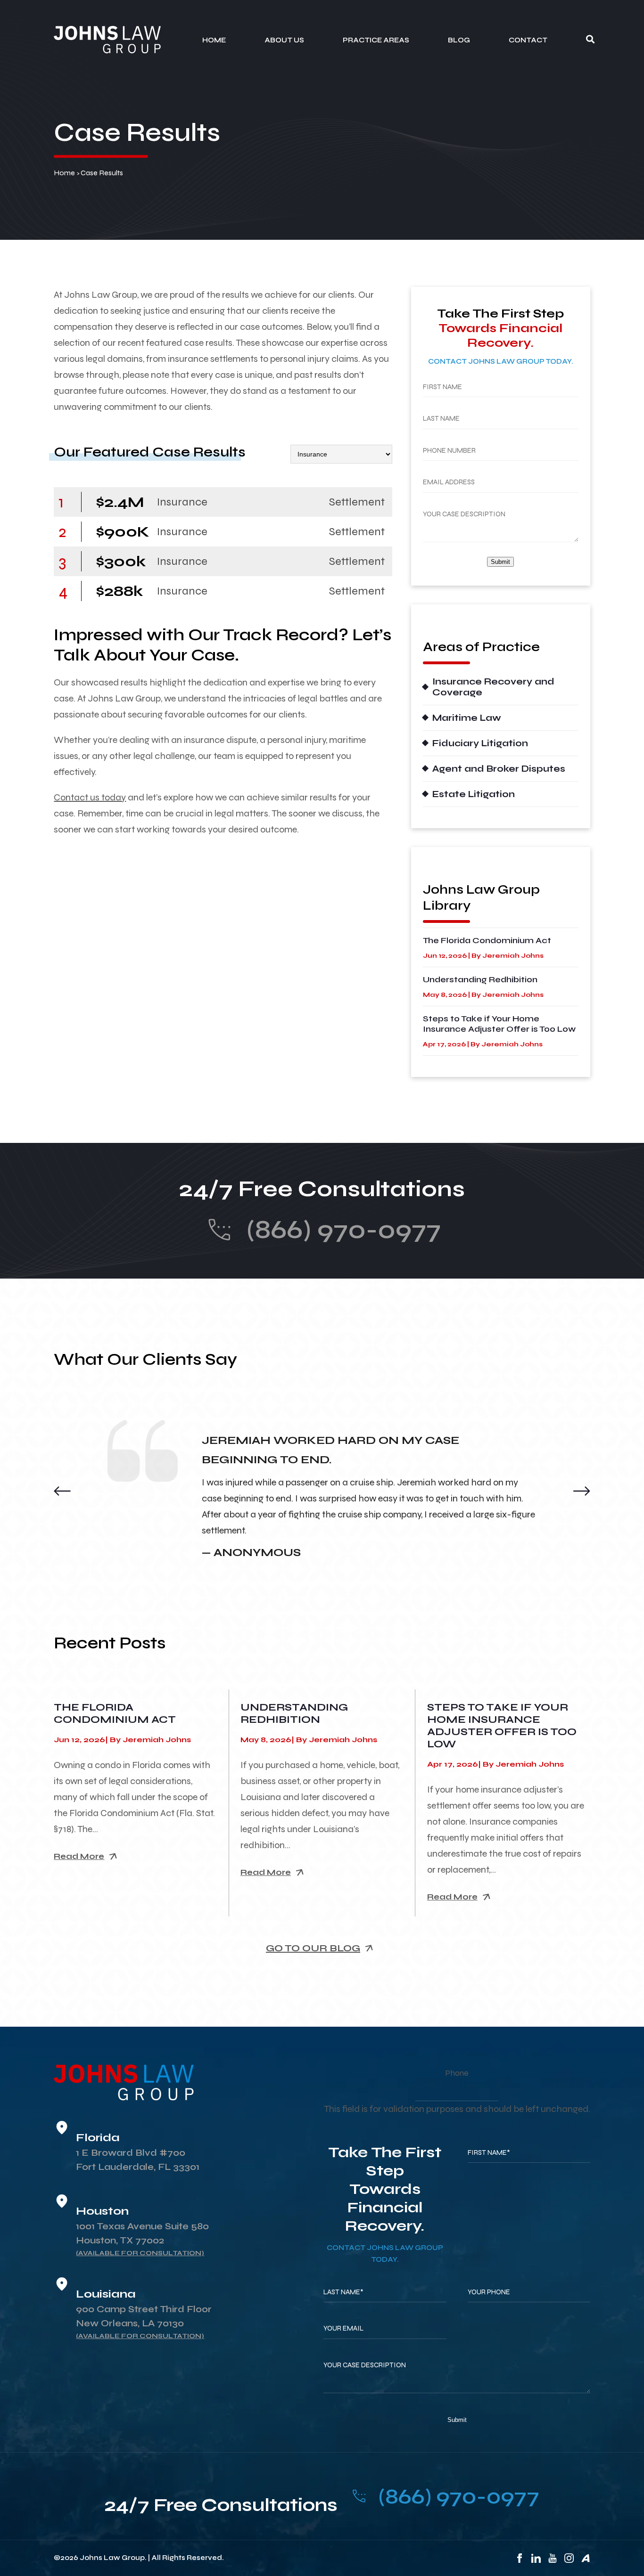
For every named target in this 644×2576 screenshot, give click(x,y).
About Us (284, 40)
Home (214, 40)
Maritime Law (467, 718)
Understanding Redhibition (480, 979)
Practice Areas (376, 40)
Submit (500, 562)
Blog (459, 40)
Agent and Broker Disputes (499, 769)
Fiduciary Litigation (480, 743)
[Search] (590, 40)
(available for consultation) (140, 2253)
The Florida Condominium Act (487, 940)
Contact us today (90, 797)
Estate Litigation (474, 794)
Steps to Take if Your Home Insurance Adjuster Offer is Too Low (499, 1024)
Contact (528, 40)
